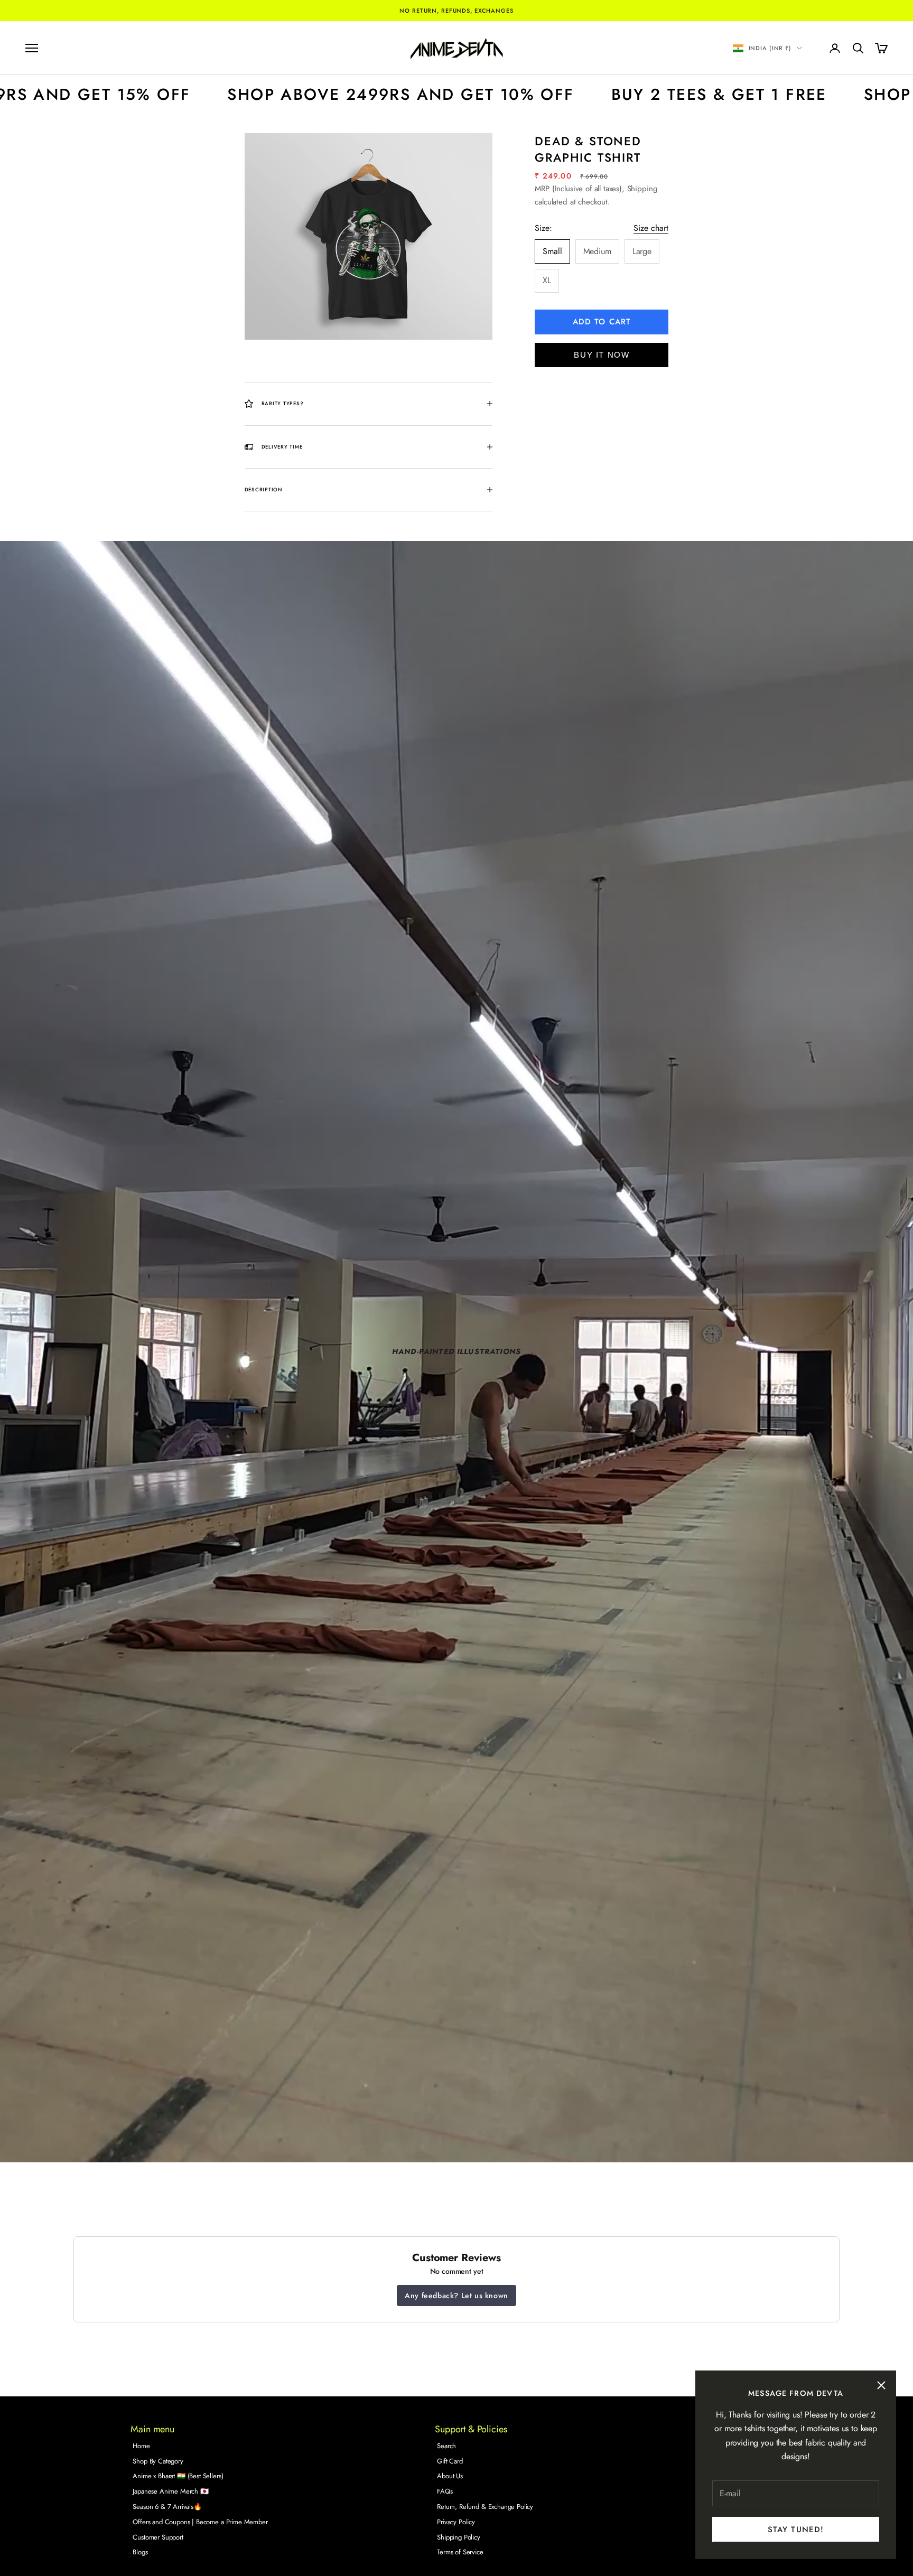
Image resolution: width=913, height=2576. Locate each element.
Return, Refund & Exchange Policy (485, 2507)
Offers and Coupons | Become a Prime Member (200, 2522)
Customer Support (158, 2537)
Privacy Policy (456, 2522)
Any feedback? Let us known (456, 2295)
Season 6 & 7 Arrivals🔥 (167, 2507)
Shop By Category (158, 2461)
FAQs (445, 2491)
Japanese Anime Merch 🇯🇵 (170, 2491)
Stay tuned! (796, 2530)
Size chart (651, 228)
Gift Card (450, 2461)
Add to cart (602, 322)
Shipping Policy (459, 2537)
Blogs (140, 2552)
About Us (450, 2476)
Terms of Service (460, 2552)
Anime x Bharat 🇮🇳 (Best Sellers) (178, 2476)
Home (141, 2446)
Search (446, 2446)
